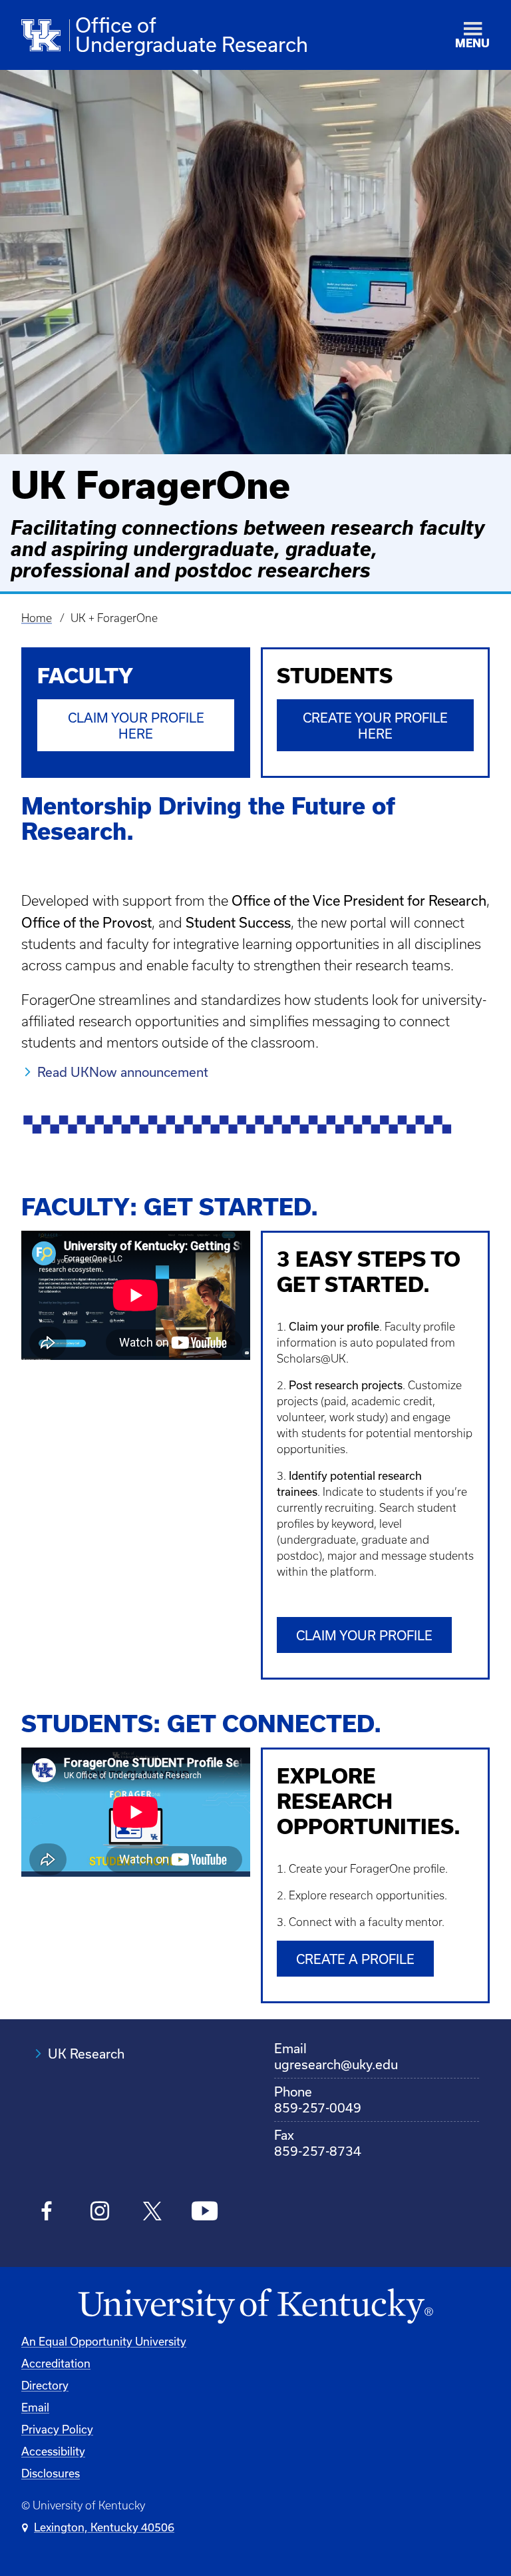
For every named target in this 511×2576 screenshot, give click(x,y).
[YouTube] (205, 2213)
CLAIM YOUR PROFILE (364, 1635)
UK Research (86, 2054)
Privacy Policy (57, 2429)
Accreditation (56, 2363)
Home (37, 618)
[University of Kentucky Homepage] (255, 2307)
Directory (45, 2385)
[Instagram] (99, 2213)
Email (35, 2407)
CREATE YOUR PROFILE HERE (375, 726)
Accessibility (53, 2451)
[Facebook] (47, 2213)
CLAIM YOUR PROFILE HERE (136, 726)
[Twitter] (152, 2213)
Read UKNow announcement (123, 1072)
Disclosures (51, 2473)
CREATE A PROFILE (355, 1959)
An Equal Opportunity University (104, 2341)
